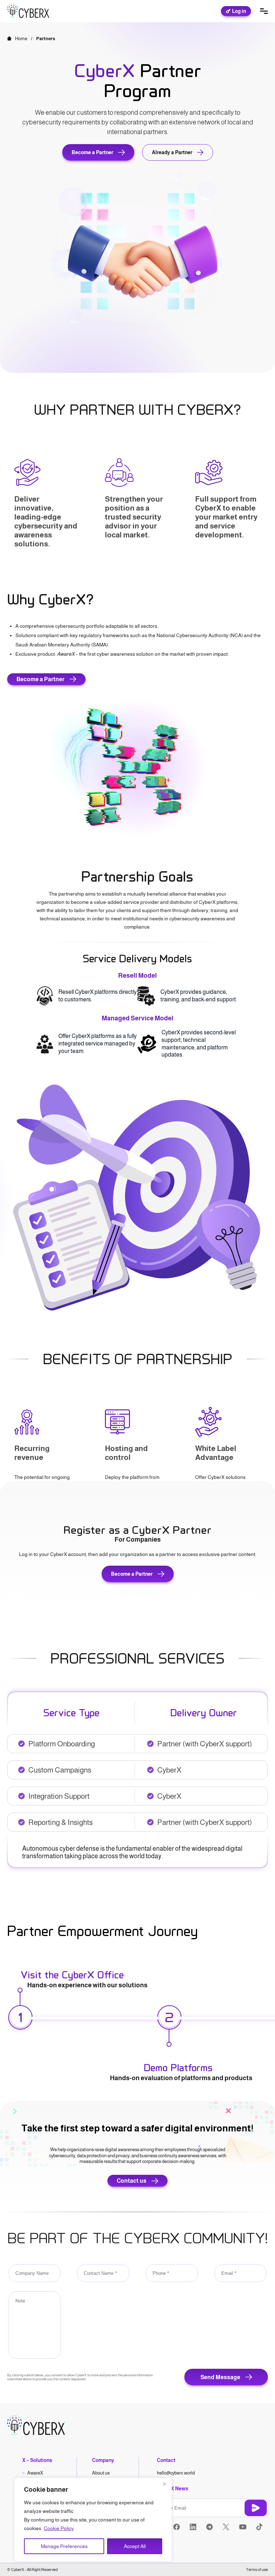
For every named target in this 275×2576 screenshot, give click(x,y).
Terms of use (257, 2570)
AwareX (35, 2473)
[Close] (164, 2484)
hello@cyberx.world (176, 2473)
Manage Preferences (64, 2546)
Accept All (135, 2546)
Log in (239, 11)
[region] (93, 2520)
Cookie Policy (59, 2528)
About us (101, 2473)
